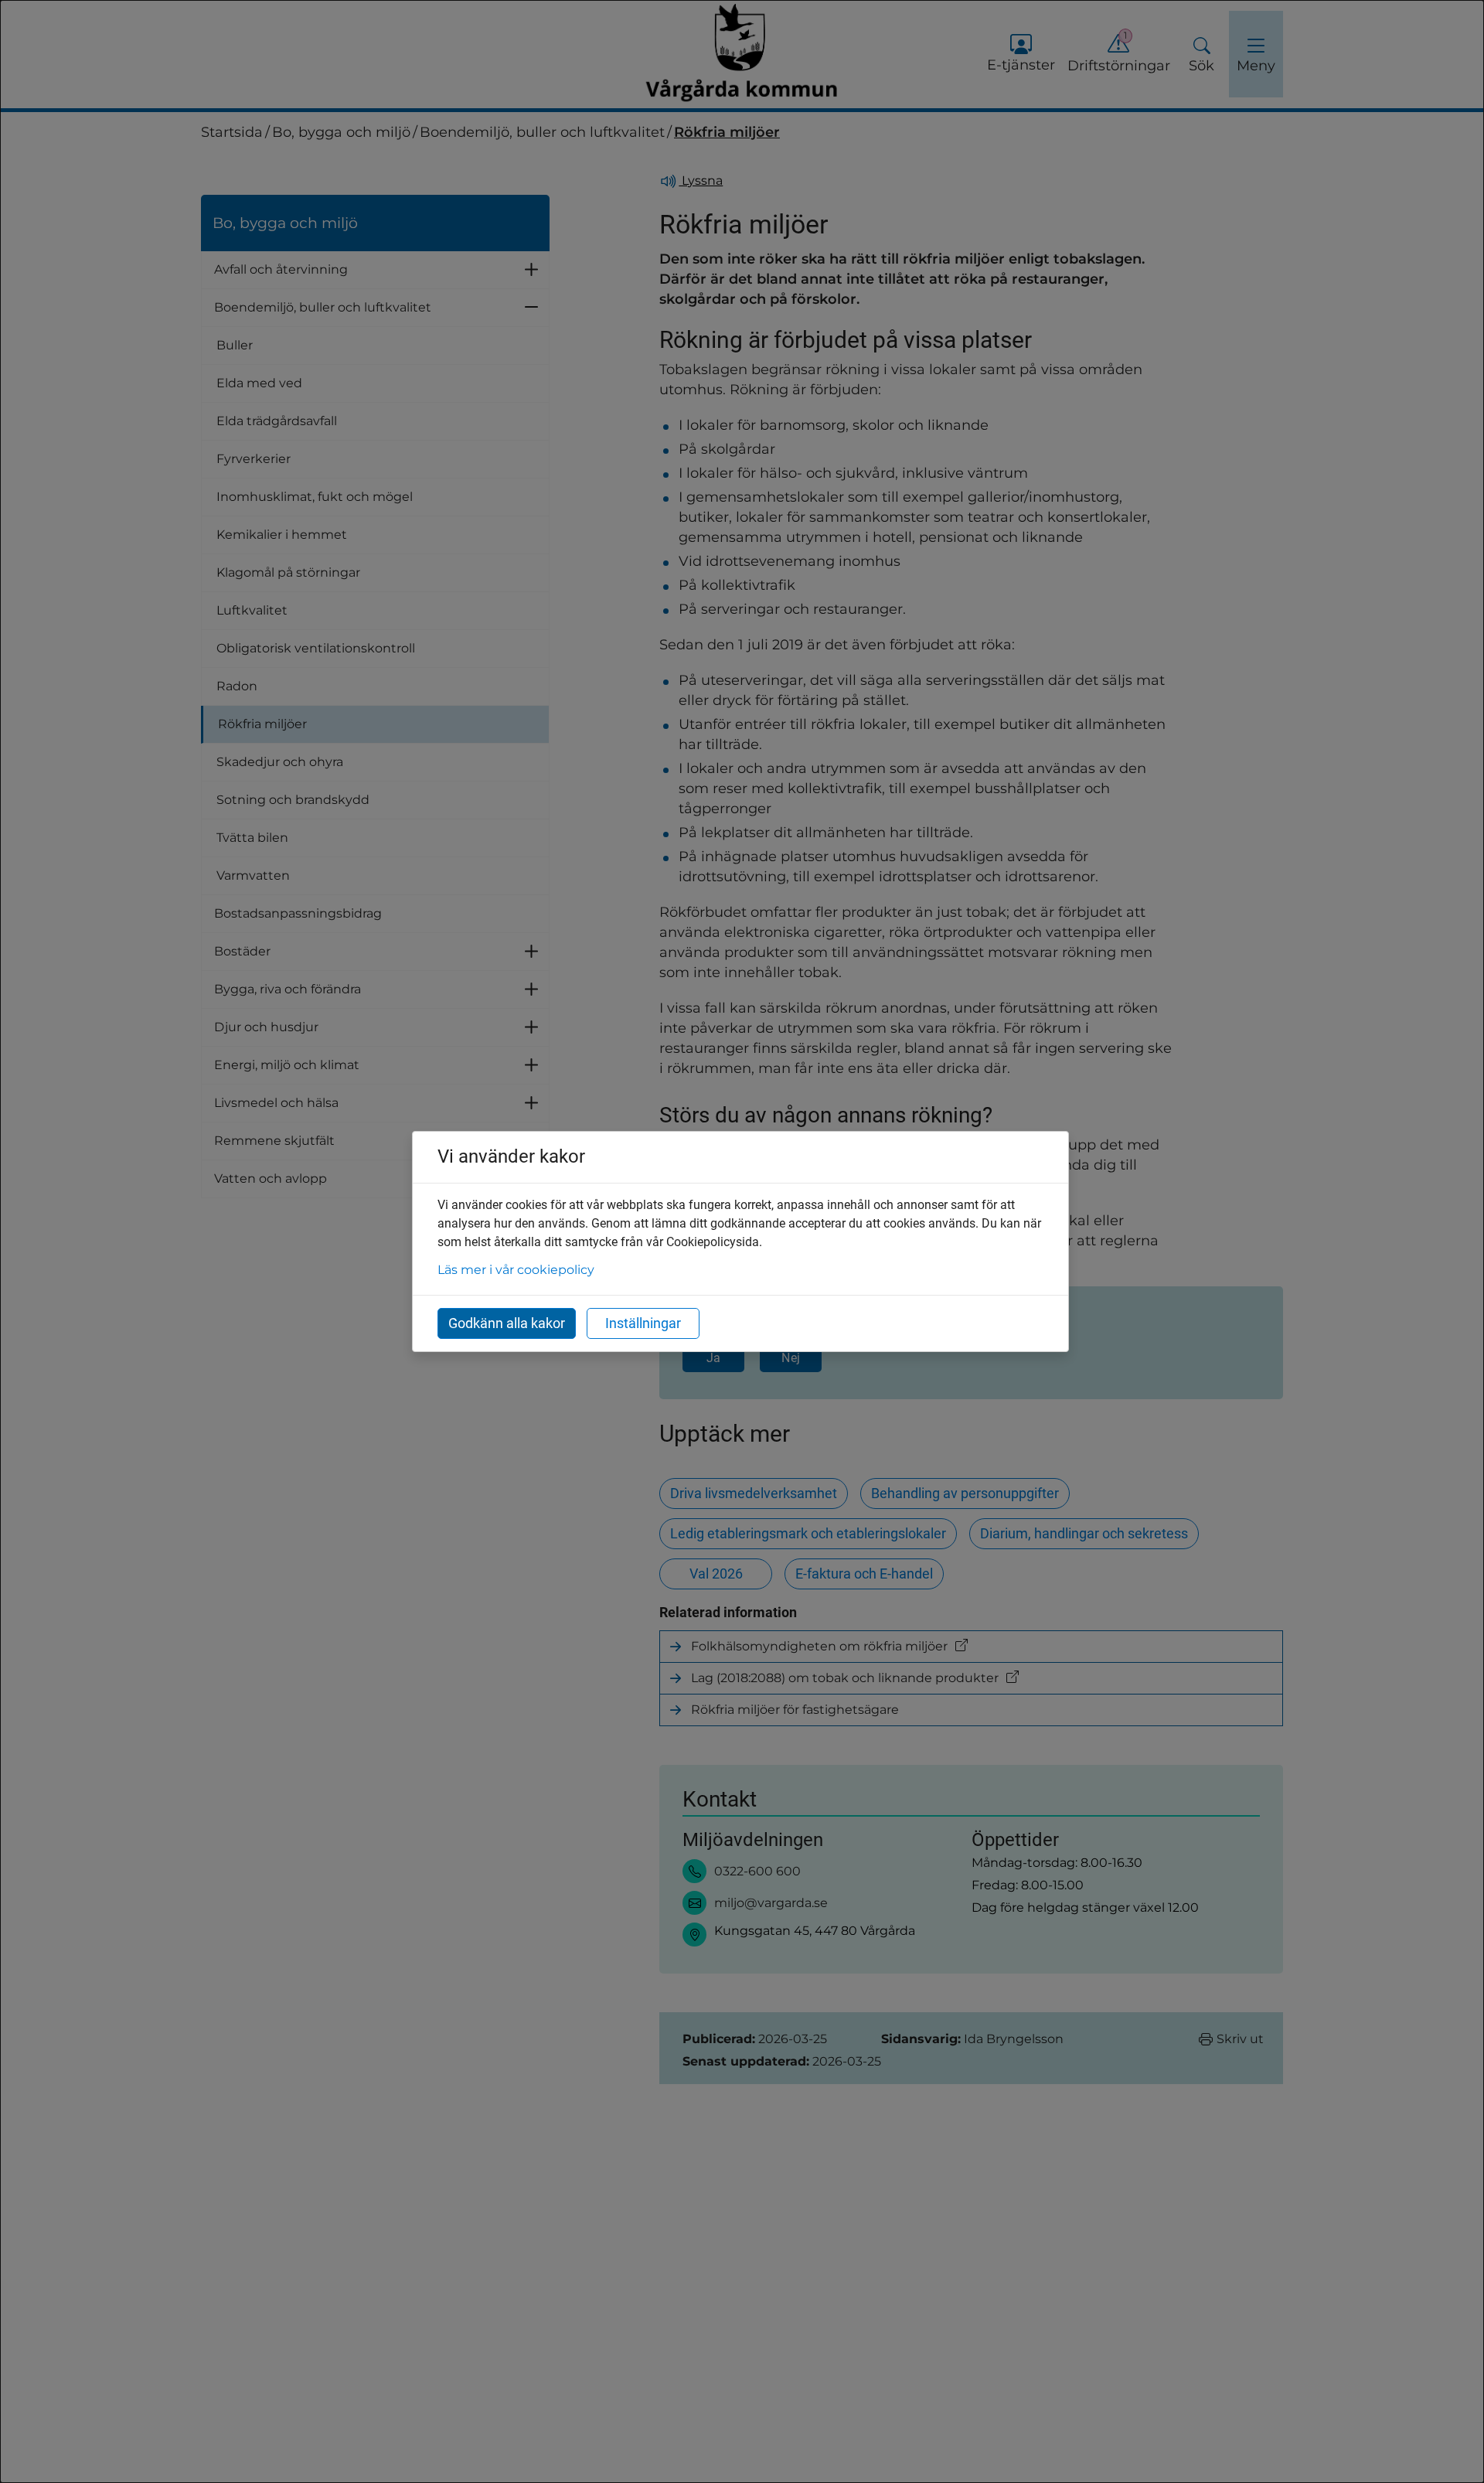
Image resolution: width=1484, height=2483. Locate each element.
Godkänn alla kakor (507, 1323)
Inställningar (643, 1323)
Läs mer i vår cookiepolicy (516, 1270)
